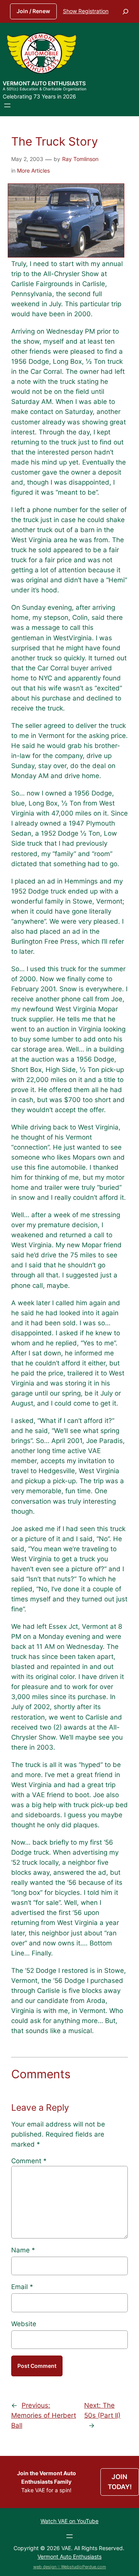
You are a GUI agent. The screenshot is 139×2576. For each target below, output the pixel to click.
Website (24, 2324)
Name (23, 2250)
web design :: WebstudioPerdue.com (70, 2567)
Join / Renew (33, 11)
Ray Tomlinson (80, 159)
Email (22, 2287)
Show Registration (86, 11)
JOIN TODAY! (120, 2482)
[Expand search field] (125, 11)
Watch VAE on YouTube (69, 2521)
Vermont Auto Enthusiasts (44, 83)
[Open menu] (7, 105)
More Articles (33, 170)
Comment (29, 2161)
